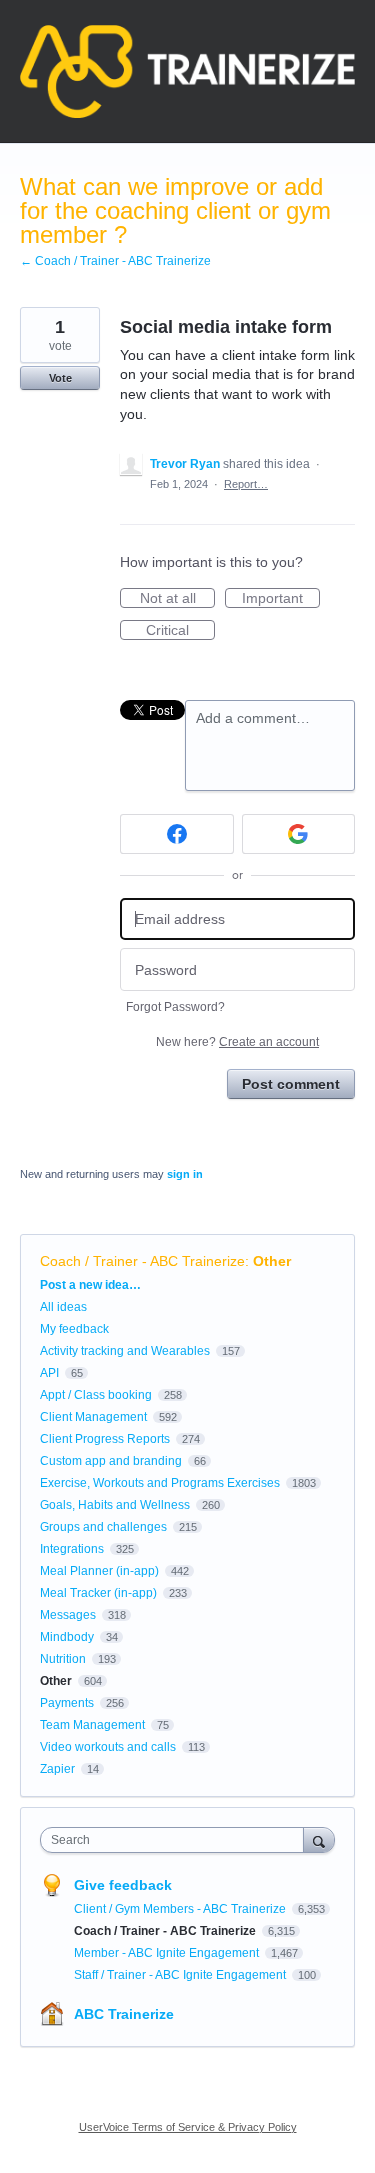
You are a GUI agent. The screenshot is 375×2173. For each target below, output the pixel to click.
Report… (246, 484)
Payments (67, 1703)
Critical (180, 631)
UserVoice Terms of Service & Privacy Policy (188, 2127)
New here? (237, 1042)
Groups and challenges (103, 1527)
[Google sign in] (299, 834)
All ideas (63, 1307)
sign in (185, 1174)
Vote (60, 378)
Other (272, 1261)
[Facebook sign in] (177, 834)
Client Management (93, 1417)
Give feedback (123, 1885)
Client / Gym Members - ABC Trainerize (181, 1909)
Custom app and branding (111, 1461)
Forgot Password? (175, 1007)
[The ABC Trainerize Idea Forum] (187, 71)
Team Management (92, 1725)
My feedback (74, 1329)
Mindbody (67, 1637)
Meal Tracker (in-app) (98, 1593)
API (49, 1373)
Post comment (291, 1084)
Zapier (57, 1769)
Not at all (177, 599)
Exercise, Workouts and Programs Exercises (160, 1483)
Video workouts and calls (108, 1747)
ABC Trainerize (124, 2014)
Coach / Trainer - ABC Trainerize (142, 1261)
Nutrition (63, 1659)
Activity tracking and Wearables (125, 1351)
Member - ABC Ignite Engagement (168, 1953)
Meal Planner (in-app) (99, 1571)
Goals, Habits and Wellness (115, 1505)
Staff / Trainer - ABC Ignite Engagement (181, 1975)
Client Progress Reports (105, 1439)
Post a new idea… (90, 1285)
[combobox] (176, 1840)
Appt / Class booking (96, 1395)
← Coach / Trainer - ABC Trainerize (115, 261)
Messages (68, 1615)
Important (281, 599)
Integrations (72, 1549)
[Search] (319, 1839)
